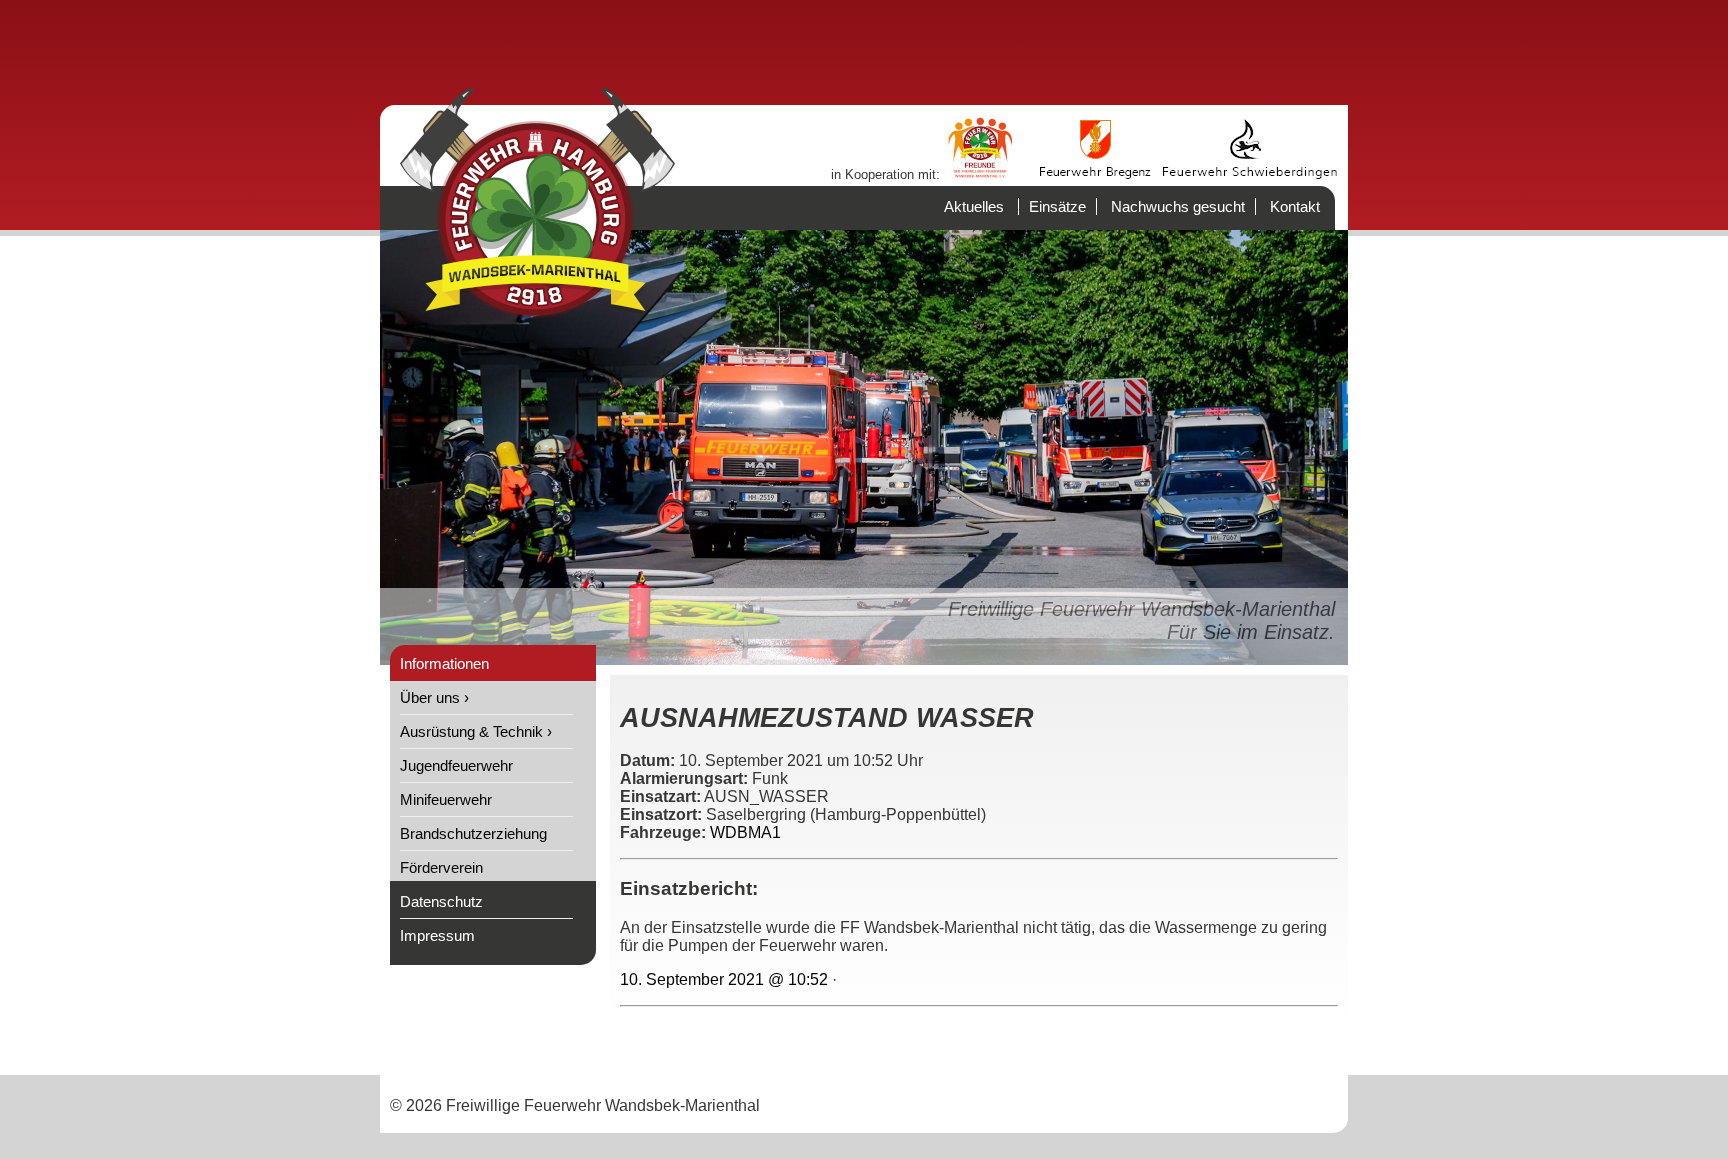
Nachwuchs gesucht (1178, 206)
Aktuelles (974, 206)
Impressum (437, 935)
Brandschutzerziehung (473, 833)
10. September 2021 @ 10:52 (724, 979)
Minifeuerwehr (446, 799)
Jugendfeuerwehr (456, 765)
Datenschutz (441, 901)
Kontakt (1295, 206)
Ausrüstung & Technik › (476, 731)
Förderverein (441, 867)
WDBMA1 (745, 832)
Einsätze (1057, 206)
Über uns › (434, 697)
